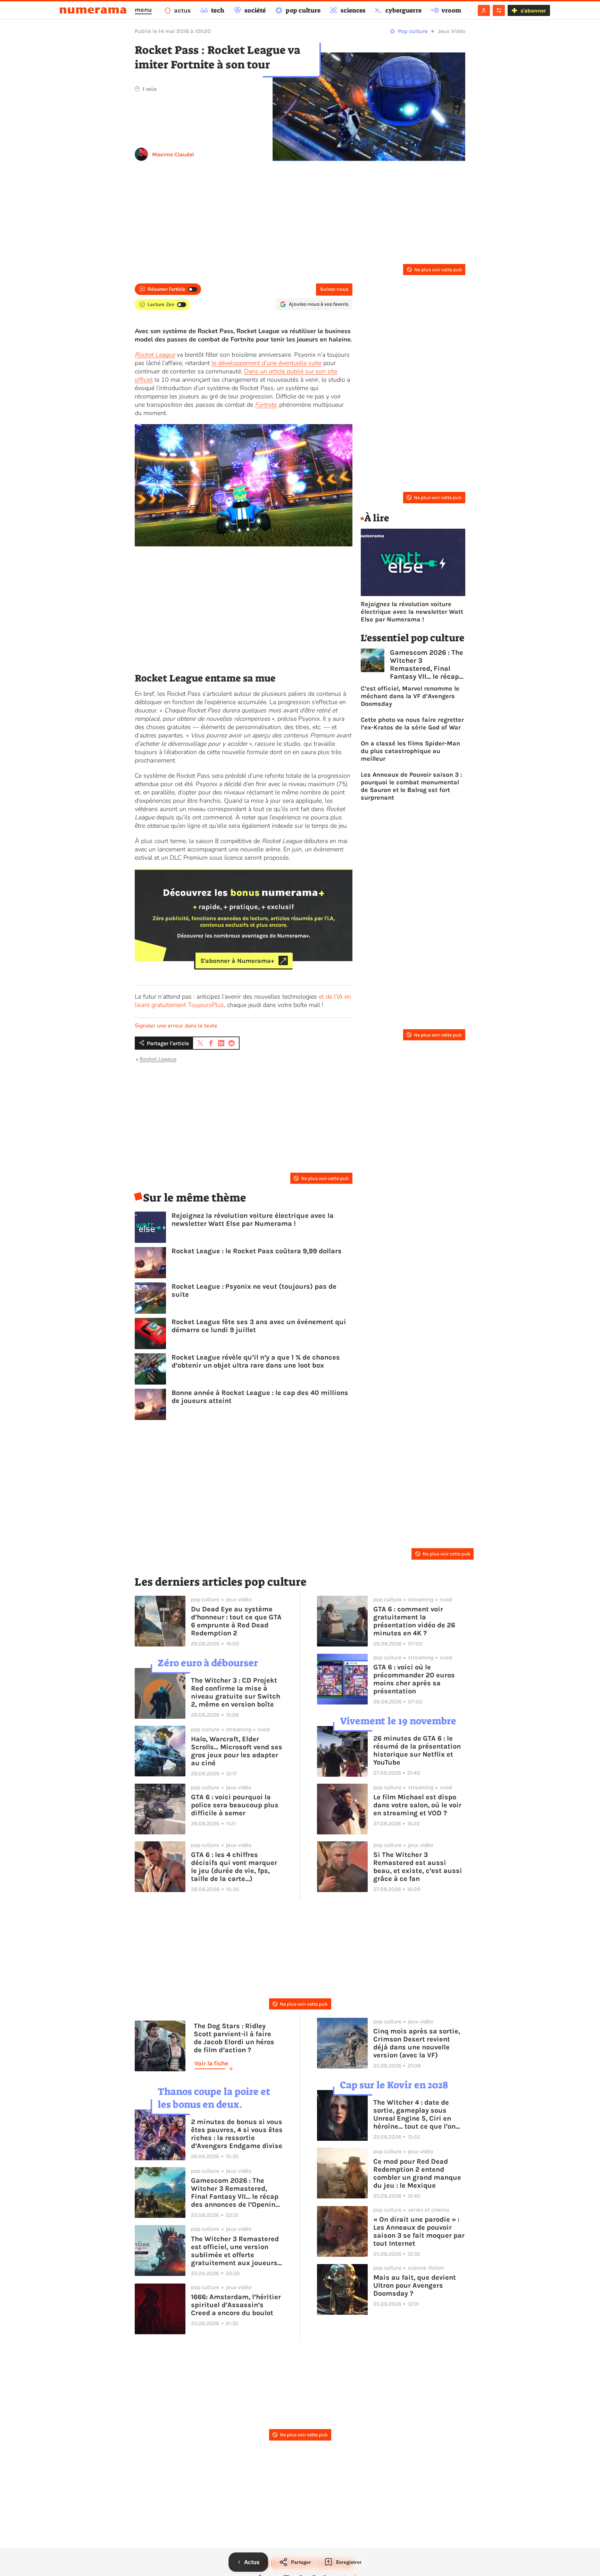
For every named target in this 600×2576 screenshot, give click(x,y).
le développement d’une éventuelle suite (266, 363)
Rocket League (158, 1059)
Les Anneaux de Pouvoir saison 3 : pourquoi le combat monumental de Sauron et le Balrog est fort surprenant (411, 786)
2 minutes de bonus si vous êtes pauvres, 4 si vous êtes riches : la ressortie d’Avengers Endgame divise (237, 2134)
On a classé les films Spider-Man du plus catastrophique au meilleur (410, 751)
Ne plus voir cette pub (438, 270)
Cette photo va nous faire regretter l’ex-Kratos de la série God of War (412, 724)
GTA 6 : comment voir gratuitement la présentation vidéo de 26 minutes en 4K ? (414, 1621)
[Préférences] (499, 10)
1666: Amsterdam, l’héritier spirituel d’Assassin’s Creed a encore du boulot (236, 2305)
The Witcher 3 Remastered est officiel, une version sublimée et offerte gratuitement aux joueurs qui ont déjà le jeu (235, 2251)
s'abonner (533, 11)
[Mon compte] (484, 10)
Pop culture (413, 31)
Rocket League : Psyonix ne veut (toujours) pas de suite (254, 1290)
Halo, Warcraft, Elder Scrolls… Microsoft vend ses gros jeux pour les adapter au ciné (237, 1751)
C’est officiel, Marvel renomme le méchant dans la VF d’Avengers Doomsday (410, 696)
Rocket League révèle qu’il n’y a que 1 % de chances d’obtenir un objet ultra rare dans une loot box (256, 1361)
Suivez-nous (334, 289)
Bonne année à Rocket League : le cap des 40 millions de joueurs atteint (260, 1397)
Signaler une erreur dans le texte (176, 1026)
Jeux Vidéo (452, 31)
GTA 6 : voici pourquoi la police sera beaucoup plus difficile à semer (235, 1805)
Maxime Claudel (173, 154)
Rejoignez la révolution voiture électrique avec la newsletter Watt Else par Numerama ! (253, 1220)
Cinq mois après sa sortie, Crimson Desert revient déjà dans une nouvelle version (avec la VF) (417, 2043)
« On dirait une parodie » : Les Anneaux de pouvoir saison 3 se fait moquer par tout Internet (419, 2231)
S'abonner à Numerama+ (237, 960)
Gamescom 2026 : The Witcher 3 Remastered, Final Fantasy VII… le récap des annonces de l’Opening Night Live (427, 664)
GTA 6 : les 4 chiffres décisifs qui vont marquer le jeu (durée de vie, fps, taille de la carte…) (234, 1867)
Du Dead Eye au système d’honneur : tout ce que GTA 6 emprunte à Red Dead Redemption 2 (236, 1621)
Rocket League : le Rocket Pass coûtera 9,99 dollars (257, 1251)
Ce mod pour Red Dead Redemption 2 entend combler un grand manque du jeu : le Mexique (417, 2173)
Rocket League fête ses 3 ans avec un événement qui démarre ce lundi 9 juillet (259, 1326)
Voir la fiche (211, 2063)
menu (143, 10)
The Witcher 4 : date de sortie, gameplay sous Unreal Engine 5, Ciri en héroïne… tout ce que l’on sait (414, 2114)
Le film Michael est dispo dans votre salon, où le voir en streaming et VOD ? (417, 1805)
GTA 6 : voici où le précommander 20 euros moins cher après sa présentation (414, 1679)
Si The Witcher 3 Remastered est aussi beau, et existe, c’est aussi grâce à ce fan (418, 1867)
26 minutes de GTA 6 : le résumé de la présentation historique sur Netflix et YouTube (417, 1750)
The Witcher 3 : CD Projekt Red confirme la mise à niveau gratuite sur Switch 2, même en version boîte (236, 1692)
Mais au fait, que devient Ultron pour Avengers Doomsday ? (415, 2285)
